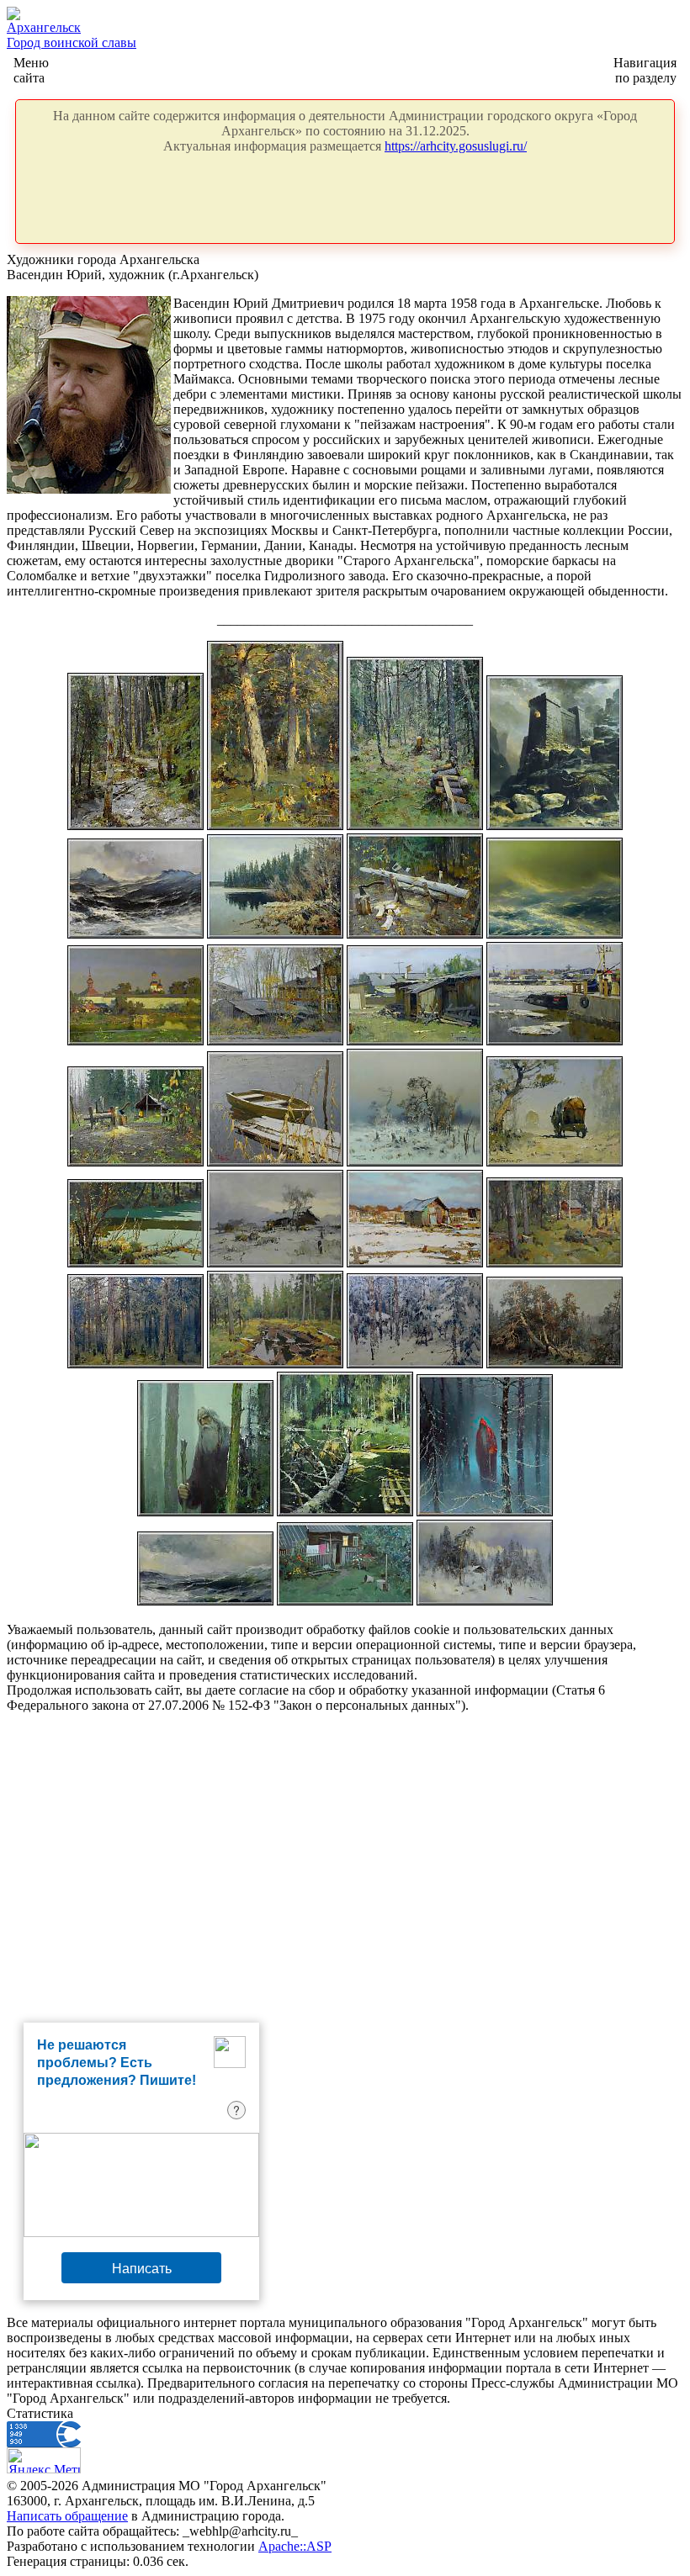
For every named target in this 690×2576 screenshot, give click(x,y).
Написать (142, 2268)
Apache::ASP (295, 2546)
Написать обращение (67, 2516)
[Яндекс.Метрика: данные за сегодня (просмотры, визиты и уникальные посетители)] (44, 2460)
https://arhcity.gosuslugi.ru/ (456, 146)
